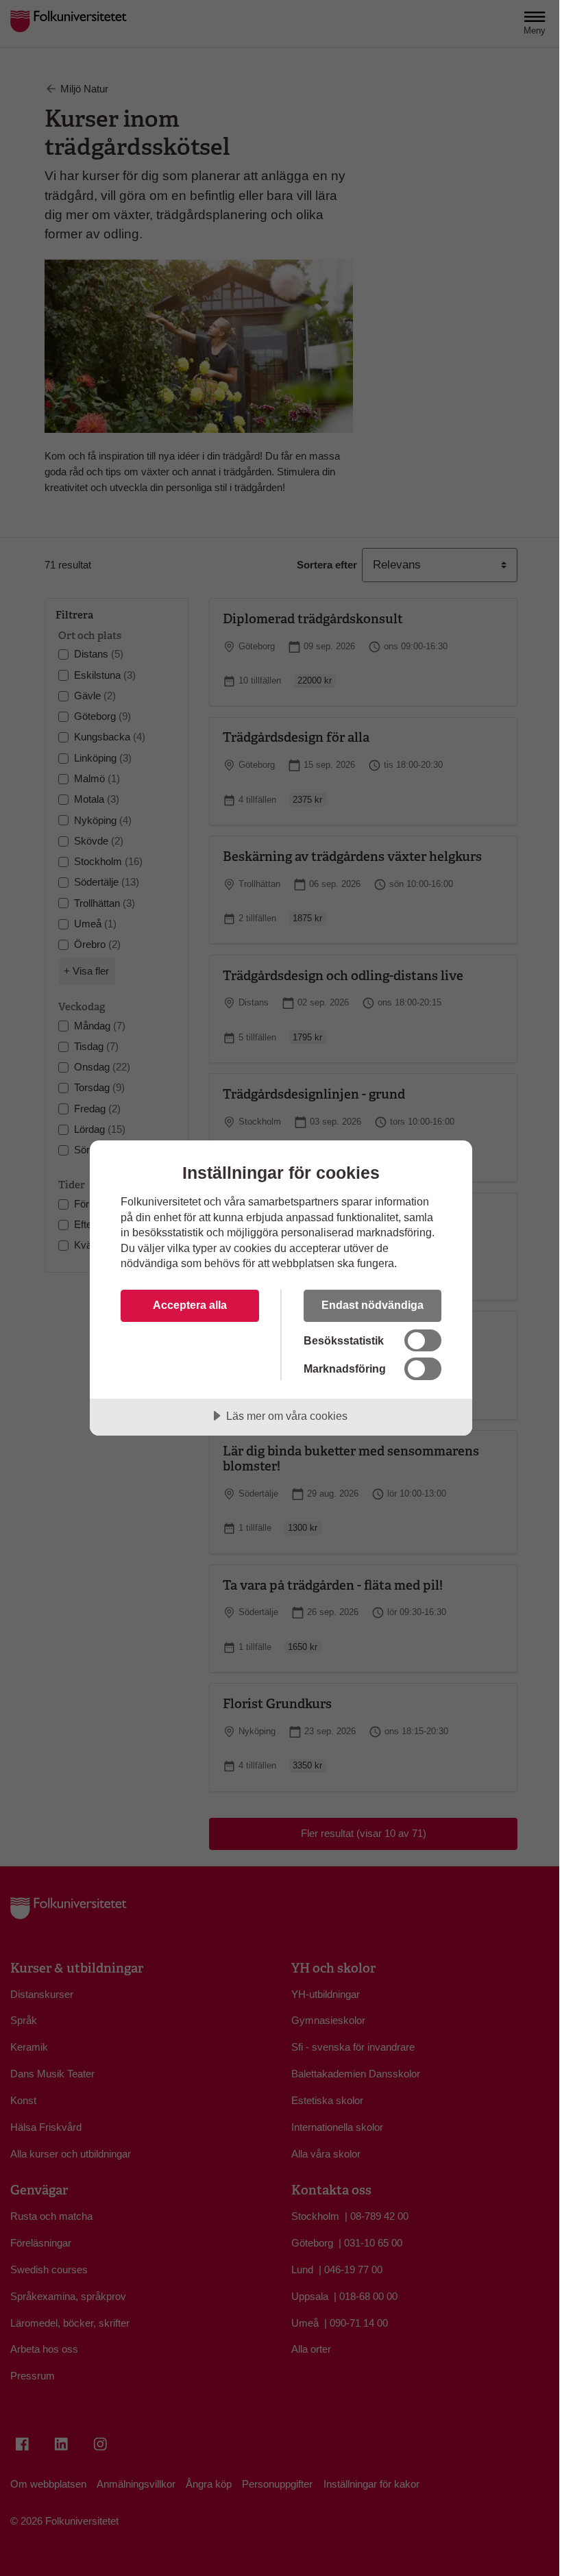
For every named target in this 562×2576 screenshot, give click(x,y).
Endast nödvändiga (372, 1305)
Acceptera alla (190, 1305)
